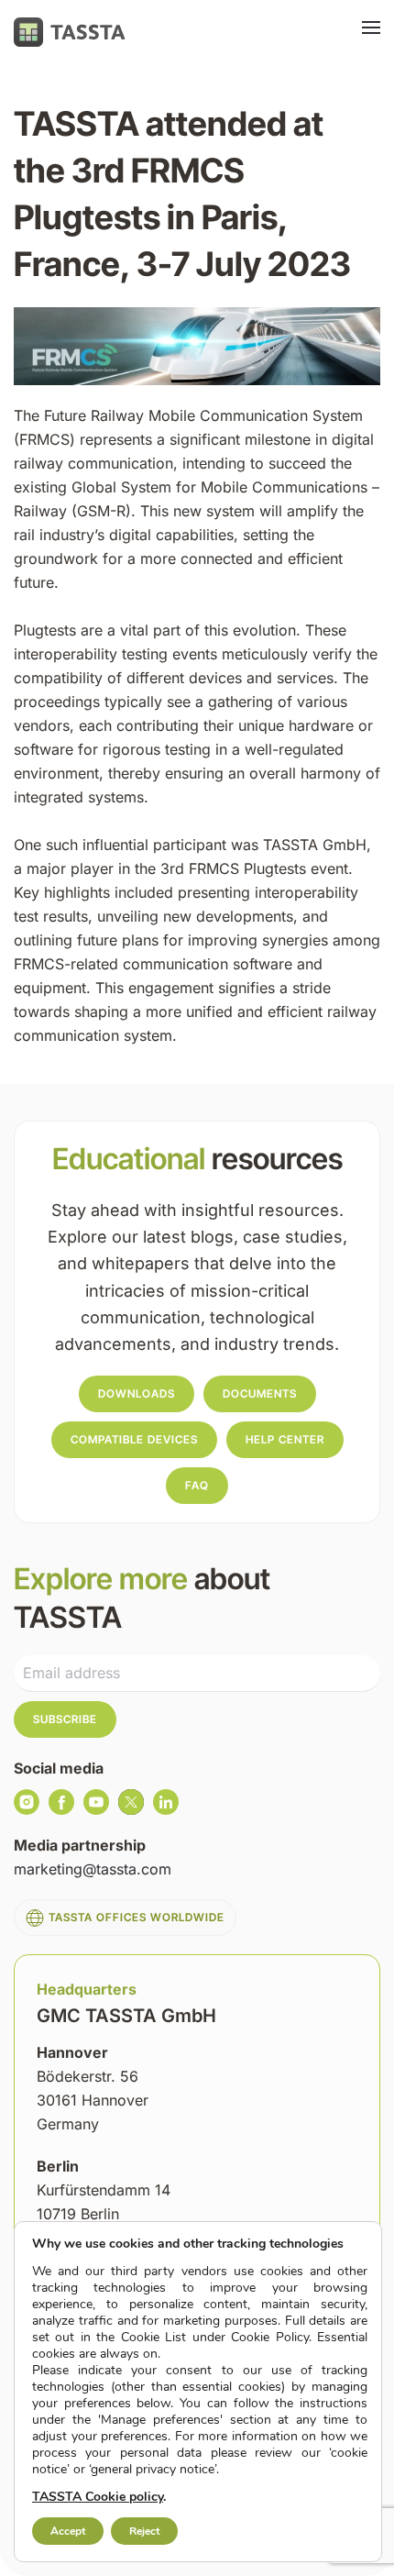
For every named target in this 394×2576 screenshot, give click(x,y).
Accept (68, 2531)
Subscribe (65, 1719)
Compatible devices (134, 1439)
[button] (371, 32)
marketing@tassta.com (93, 1869)
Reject (144, 2531)
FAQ (197, 1485)
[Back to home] (70, 32)
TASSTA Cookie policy (98, 2497)
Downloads (137, 1393)
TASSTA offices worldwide (137, 1917)
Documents (260, 1393)
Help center (285, 1439)
